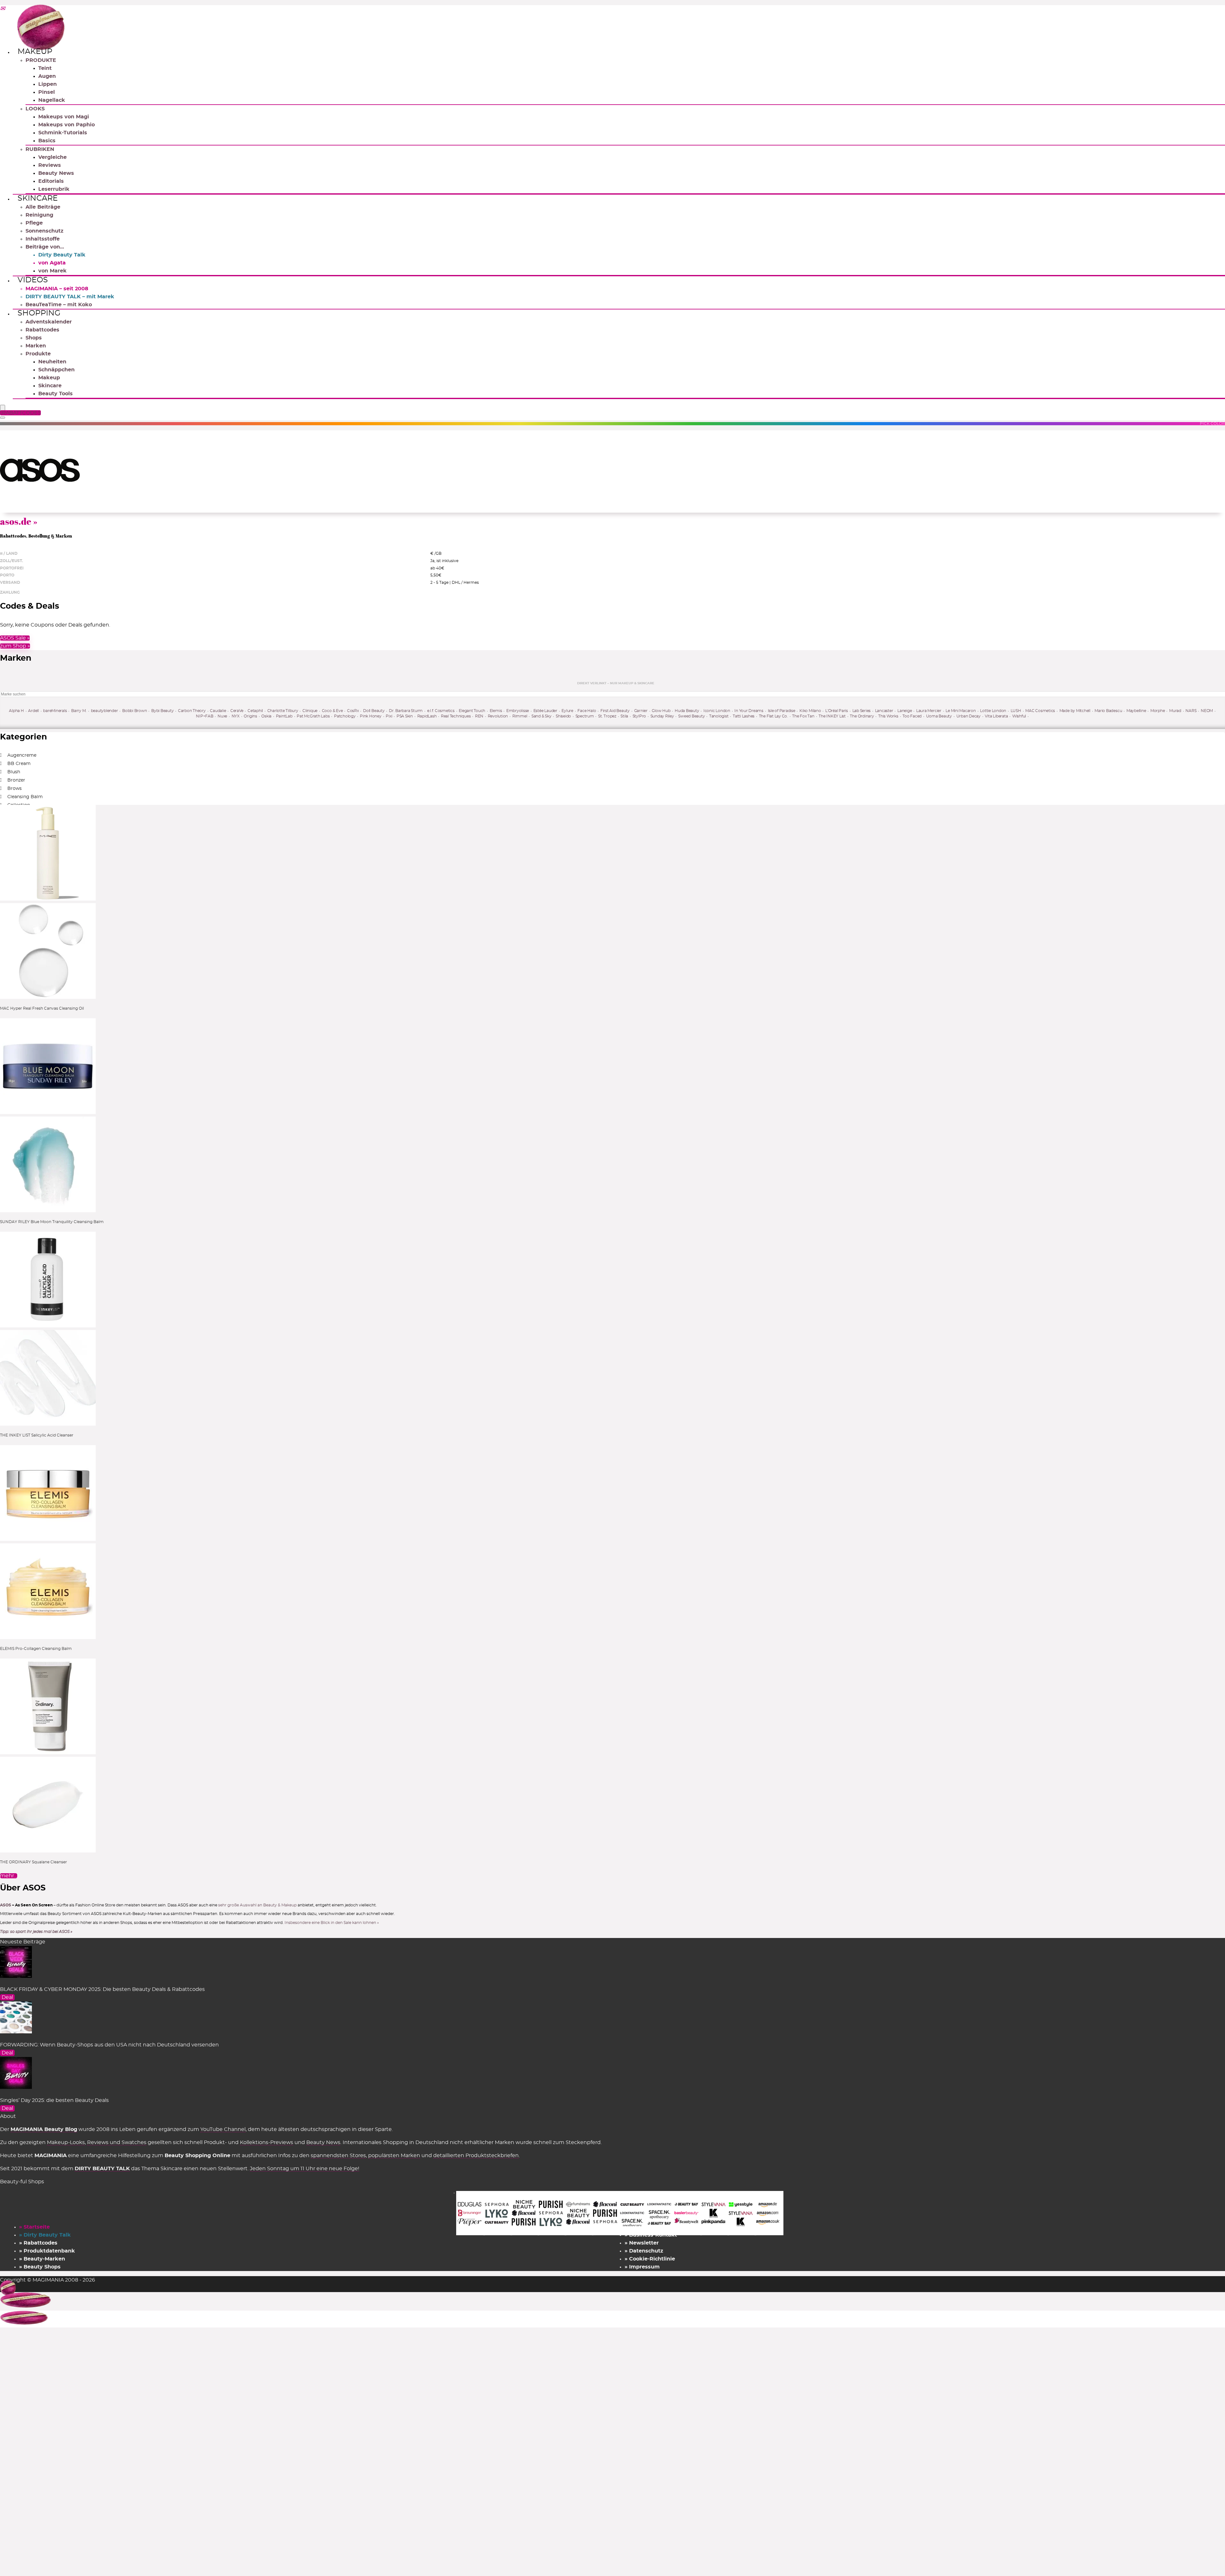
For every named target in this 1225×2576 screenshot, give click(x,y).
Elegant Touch (472, 711)
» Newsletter (642, 2243)
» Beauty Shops (40, 2267)
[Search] (3, 418)
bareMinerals (55, 711)
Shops (34, 338)
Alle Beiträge (43, 207)
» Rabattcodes (38, 2243)
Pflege (34, 223)
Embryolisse (518, 711)
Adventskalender (49, 322)
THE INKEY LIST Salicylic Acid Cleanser (37, 1435)
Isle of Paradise (782, 711)
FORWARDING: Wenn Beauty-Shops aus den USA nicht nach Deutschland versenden (109, 2045)
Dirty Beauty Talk (62, 255)
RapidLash (427, 716)
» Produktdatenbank (47, 2251)
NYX (236, 716)
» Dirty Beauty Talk (45, 2235)
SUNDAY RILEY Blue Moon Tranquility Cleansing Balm (52, 1222)
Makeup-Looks (66, 2142)
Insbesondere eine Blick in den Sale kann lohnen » (332, 1923)
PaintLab (284, 716)
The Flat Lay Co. (773, 716)
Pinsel (47, 92)
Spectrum (585, 716)
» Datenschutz (644, 2251)
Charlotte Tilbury (283, 711)
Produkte (38, 354)
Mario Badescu (1108, 711)
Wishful (1019, 716)
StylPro (639, 716)
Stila (624, 716)
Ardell (33, 711)
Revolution (498, 716)
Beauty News (56, 173)
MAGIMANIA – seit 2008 (57, 289)
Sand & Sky (542, 716)
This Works (888, 716)
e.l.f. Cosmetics (441, 711)
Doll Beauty (374, 711)
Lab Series (862, 711)
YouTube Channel (223, 2129)
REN (479, 716)
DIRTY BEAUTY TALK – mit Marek (70, 297)
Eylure (567, 711)
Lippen (48, 84)
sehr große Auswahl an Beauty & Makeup (258, 1905)
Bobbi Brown (134, 711)
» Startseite (34, 2227)
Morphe (1158, 711)
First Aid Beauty (615, 711)
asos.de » (19, 521)
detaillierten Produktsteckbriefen (476, 2156)
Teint (45, 68)
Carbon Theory (192, 711)
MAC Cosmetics (1040, 711)
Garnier (641, 711)
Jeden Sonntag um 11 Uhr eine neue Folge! (304, 2169)
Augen (47, 76)
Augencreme (22, 755)
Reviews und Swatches (117, 2142)
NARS (1191, 711)
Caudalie (218, 711)
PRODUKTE (41, 60)
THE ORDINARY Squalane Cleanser (33, 1862)
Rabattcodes (42, 330)
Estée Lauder (545, 711)
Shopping (39, 313)
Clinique (310, 711)
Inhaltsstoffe (43, 239)
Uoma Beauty (939, 716)
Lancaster (884, 711)
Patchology (345, 716)
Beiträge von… (45, 247)
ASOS (6, 1905)
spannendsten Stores (338, 2156)
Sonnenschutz (45, 231)
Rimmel (520, 716)
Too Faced (912, 716)
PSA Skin (405, 716)
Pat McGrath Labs (313, 716)
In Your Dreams (749, 711)
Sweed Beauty (691, 716)
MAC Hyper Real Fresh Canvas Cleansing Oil (42, 1008)
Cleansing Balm (25, 797)
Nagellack (52, 100)
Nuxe (222, 716)
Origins (250, 716)
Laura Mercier (929, 711)
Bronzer (16, 780)
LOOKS (35, 109)
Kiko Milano (810, 711)
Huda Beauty (687, 711)
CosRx (353, 711)
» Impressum (642, 2267)
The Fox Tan (803, 716)
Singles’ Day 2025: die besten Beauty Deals (54, 2100)
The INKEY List (832, 716)
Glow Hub (661, 711)
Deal (7, 1997)
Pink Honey (371, 716)
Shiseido (563, 716)
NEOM (1207, 711)
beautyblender (104, 711)
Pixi (389, 716)
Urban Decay (969, 716)
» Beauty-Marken (42, 2259)
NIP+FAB (204, 716)
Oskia (266, 716)
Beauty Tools (56, 394)
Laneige (905, 711)
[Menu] (3, 408)
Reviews (50, 165)
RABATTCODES (21, 413)
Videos (33, 280)
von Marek (52, 271)
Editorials (51, 181)
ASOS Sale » (15, 638)
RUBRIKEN (40, 149)
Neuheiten (52, 362)
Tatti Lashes (744, 716)
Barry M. (79, 711)
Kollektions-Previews (267, 2142)
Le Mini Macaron (961, 711)
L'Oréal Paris (837, 711)
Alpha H (16, 711)
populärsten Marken (394, 2156)
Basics (47, 141)
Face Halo (587, 711)
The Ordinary (862, 716)
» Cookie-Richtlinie (650, 2259)
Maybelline (1136, 711)
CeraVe (237, 711)
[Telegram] (3, 9)
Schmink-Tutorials (63, 133)
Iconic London (717, 711)
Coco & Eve (332, 711)
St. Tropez (607, 716)
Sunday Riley (662, 716)
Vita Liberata (996, 716)
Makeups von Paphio (67, 125)
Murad (1175, 711)
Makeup (35, 52)
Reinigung (39, 215)
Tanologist (719, 716)
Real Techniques (456, 716)
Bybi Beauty (162, 711)
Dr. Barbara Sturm (406, 711)
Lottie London (993, 711)
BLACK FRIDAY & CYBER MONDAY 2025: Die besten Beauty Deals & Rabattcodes (102, 1989)
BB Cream (19, 764)
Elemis (496, 711)
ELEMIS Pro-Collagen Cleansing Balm (36, 1649)
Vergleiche (52, 157)
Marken (36, 346)
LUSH (1016, 711)
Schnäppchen (56, 370)
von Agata (52, 263)
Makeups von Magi (64, 117)
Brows (15, 789)
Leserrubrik (54, 189)
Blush (14, 772)
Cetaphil (255, 711)
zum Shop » (15, 646)
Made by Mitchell (1075, 711)
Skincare (38, 198)
